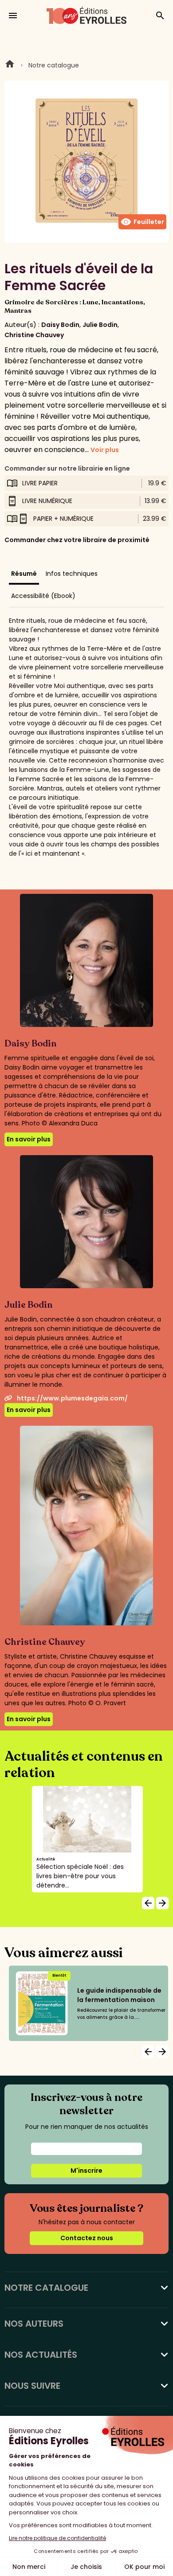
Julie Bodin (100, 325)
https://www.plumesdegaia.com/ (72, 1398)
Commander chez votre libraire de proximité (77, 540)
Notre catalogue (54, 65)
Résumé (24, 574)
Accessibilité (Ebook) (43, 596)
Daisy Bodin (60, 325)
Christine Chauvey (34, 335)
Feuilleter (142, 222)
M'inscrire (86, 2171)
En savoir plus (29, 1139)
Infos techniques (72, 574)
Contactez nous (87, 2238)
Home (10, 65)
